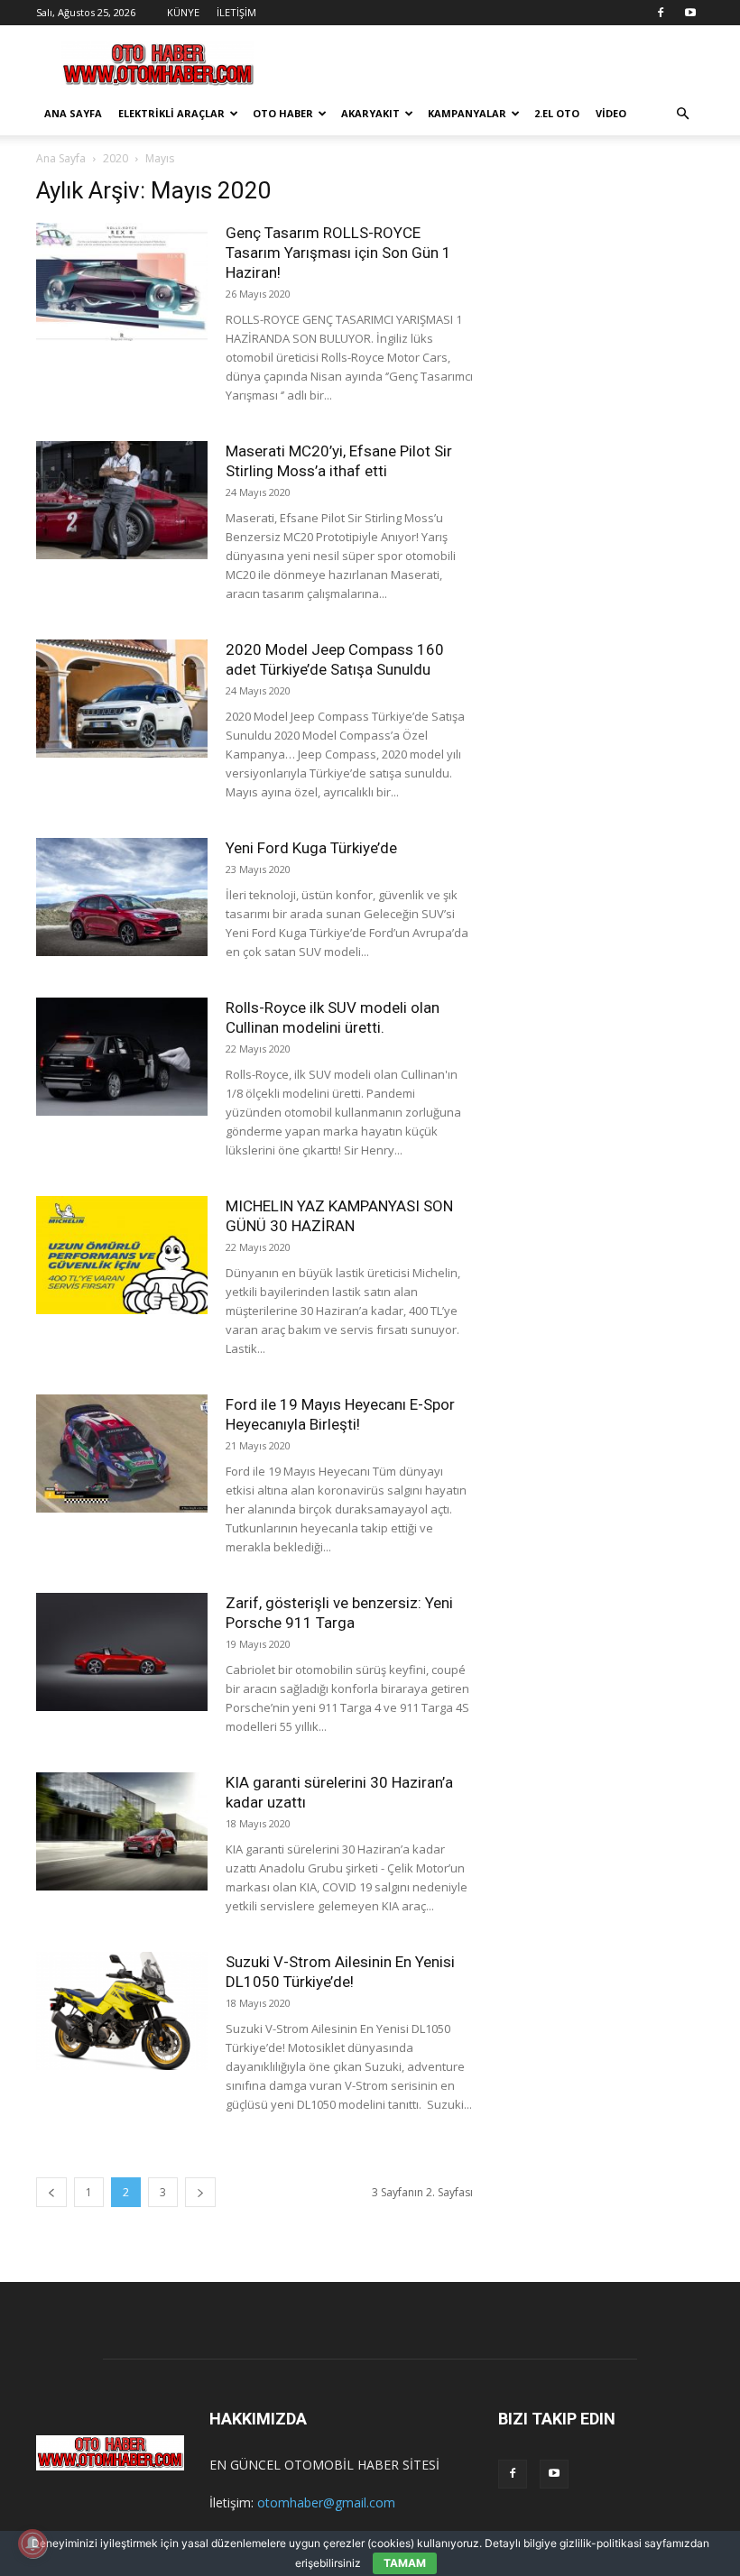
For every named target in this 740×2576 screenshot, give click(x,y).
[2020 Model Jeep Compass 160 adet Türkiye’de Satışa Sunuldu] (122, 699)
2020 (116, 158)
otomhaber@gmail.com (326, 2502)
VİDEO (611, 113)
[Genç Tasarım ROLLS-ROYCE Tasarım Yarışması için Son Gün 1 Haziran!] (122, 282)
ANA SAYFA (73, 113)
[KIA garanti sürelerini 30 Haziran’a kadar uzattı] (122, 1831)
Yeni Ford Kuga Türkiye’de (311, 848)
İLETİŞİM (236, 12)
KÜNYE (183, 12)
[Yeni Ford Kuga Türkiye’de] (122, 897)
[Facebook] (661, 13)
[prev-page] (51, 2192)
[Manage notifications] (32, 2544)
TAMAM (405, 2563)
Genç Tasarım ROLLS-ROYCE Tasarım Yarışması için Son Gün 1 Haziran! (338, 253)
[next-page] (200, 2192)
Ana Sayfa (61, 158)
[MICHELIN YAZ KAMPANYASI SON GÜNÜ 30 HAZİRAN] (122, 1255)
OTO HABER (283, 113)
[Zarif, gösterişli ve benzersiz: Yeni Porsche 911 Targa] (122, 1652)
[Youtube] (690, 13)
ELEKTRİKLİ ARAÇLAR (171, 113)
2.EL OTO (557, 113)
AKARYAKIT (370, 113)
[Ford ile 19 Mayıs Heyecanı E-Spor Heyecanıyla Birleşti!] (122, 1454)
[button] (682, 114)
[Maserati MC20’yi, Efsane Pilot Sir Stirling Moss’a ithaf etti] (122, 500)
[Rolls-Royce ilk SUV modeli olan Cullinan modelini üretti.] (122, 1057)
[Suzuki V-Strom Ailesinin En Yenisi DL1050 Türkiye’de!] (122, 2011)
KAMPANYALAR (467, 113)
